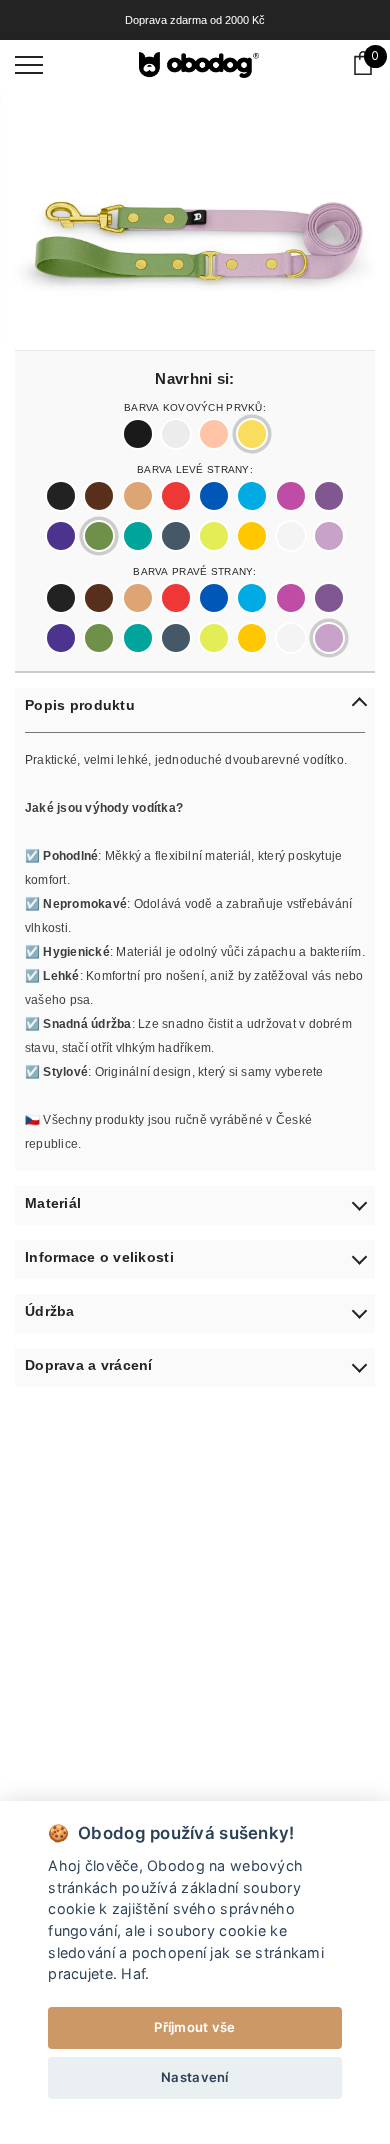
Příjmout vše (194, 2027)
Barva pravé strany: (194, 570)
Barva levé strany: (195, 468)
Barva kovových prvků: (195, 406)
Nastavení (195, 2077)
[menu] (29, 64)
